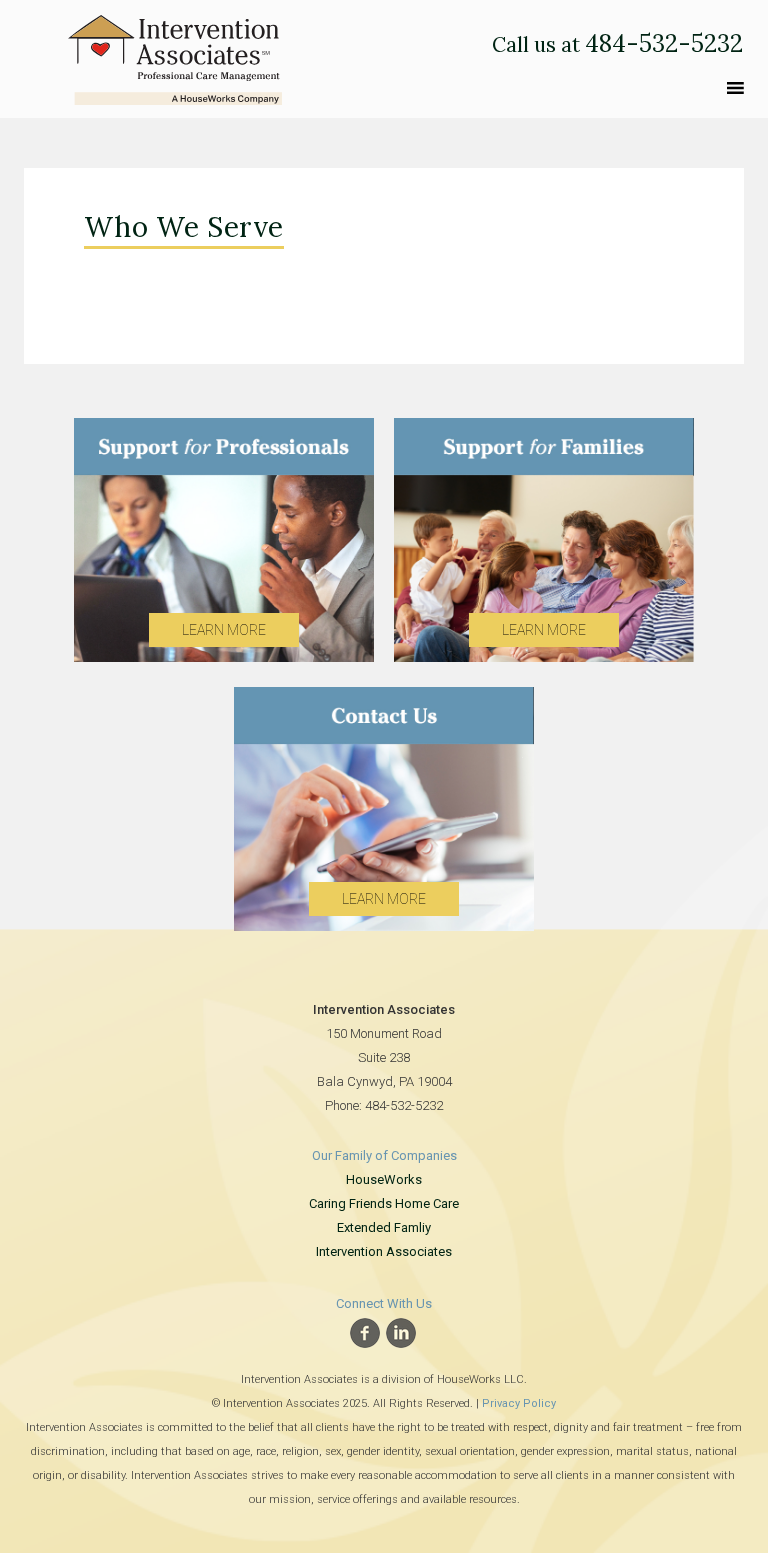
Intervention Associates (384, 1251)
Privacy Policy (519, 1403)
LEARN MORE (224, 630)
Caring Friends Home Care (384, 1203)
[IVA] (175, 55)
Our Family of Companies (384, 1155)
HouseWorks (384, 1179)
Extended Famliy (384, 1227)
